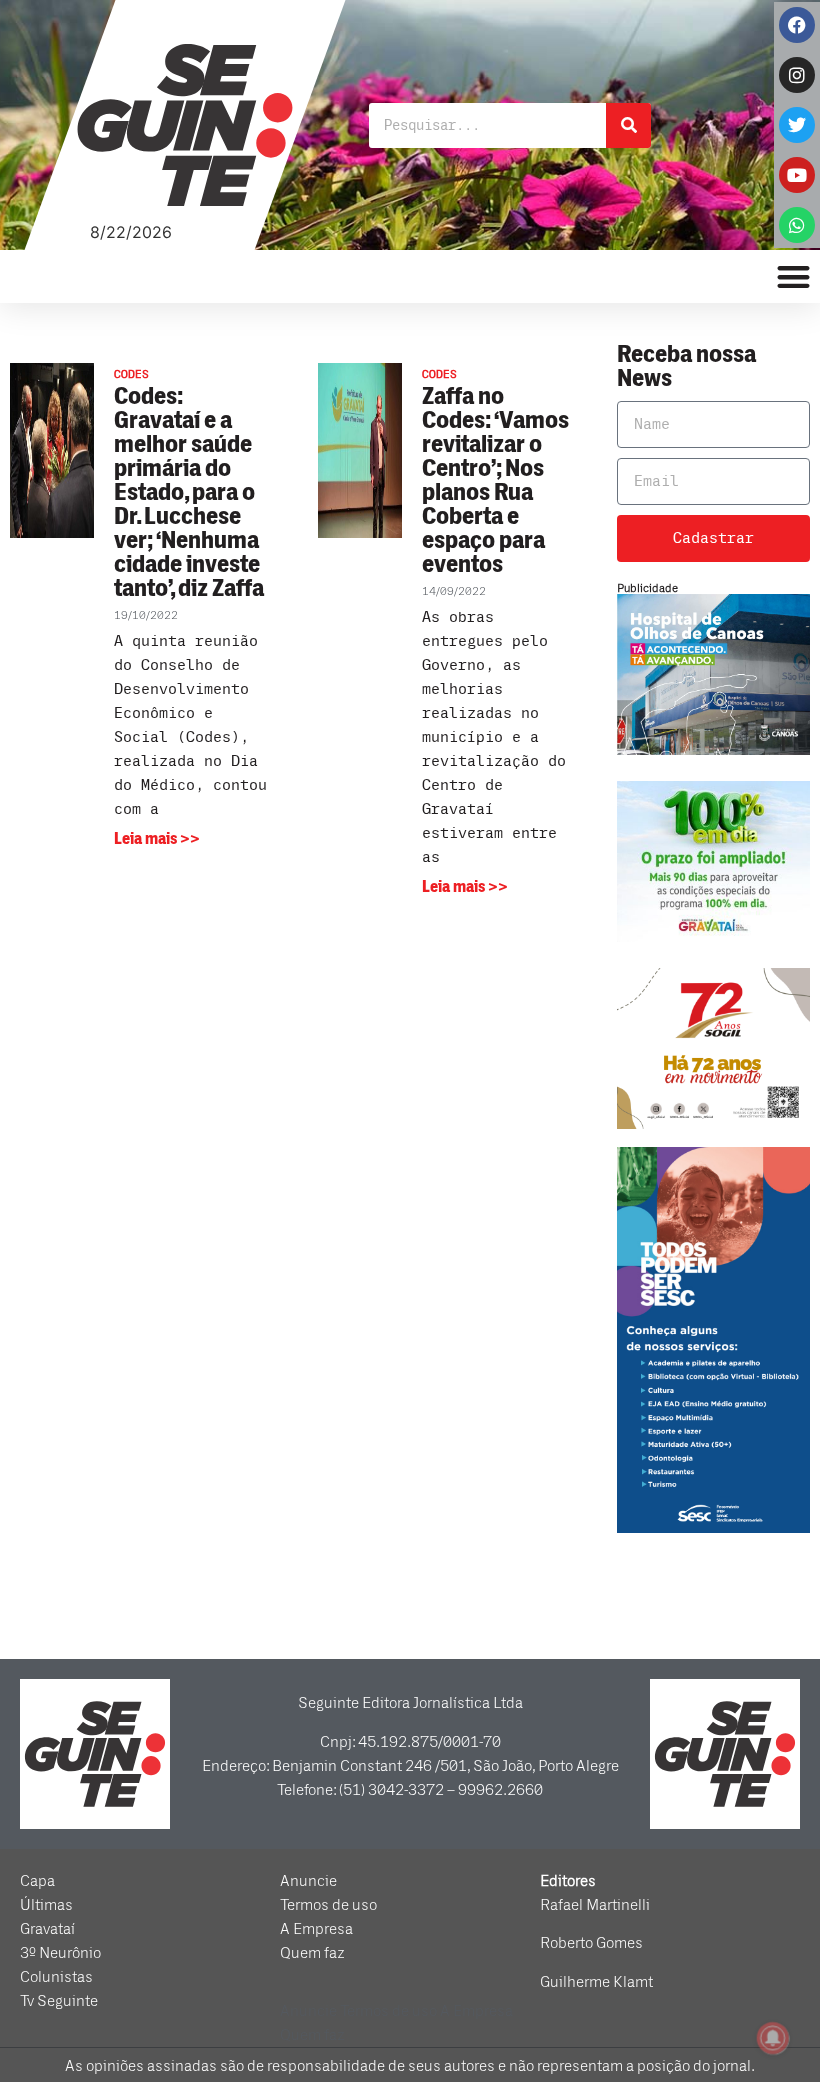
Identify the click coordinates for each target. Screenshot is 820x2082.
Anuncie (308, 1881)
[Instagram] (797, 75)
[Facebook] (797, 25)
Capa (37, 1881)
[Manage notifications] (773, 2038)
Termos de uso (328, 1905)
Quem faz (312, 1953)
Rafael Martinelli (595, 1905)
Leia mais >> (157, 839)
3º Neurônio (60, 1953)
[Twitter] (797, 125)
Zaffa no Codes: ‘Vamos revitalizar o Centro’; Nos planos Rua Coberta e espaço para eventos (495, 480)
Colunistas (56, 1977)
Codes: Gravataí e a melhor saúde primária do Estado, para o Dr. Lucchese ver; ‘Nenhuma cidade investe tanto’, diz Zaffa (189, 492)
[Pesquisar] (628, 125)
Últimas (46, 1905)
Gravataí (47, 1929)
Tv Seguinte (59, 2001)
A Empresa (316, 1929)
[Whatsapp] (797, 225)
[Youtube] (797, 175)
